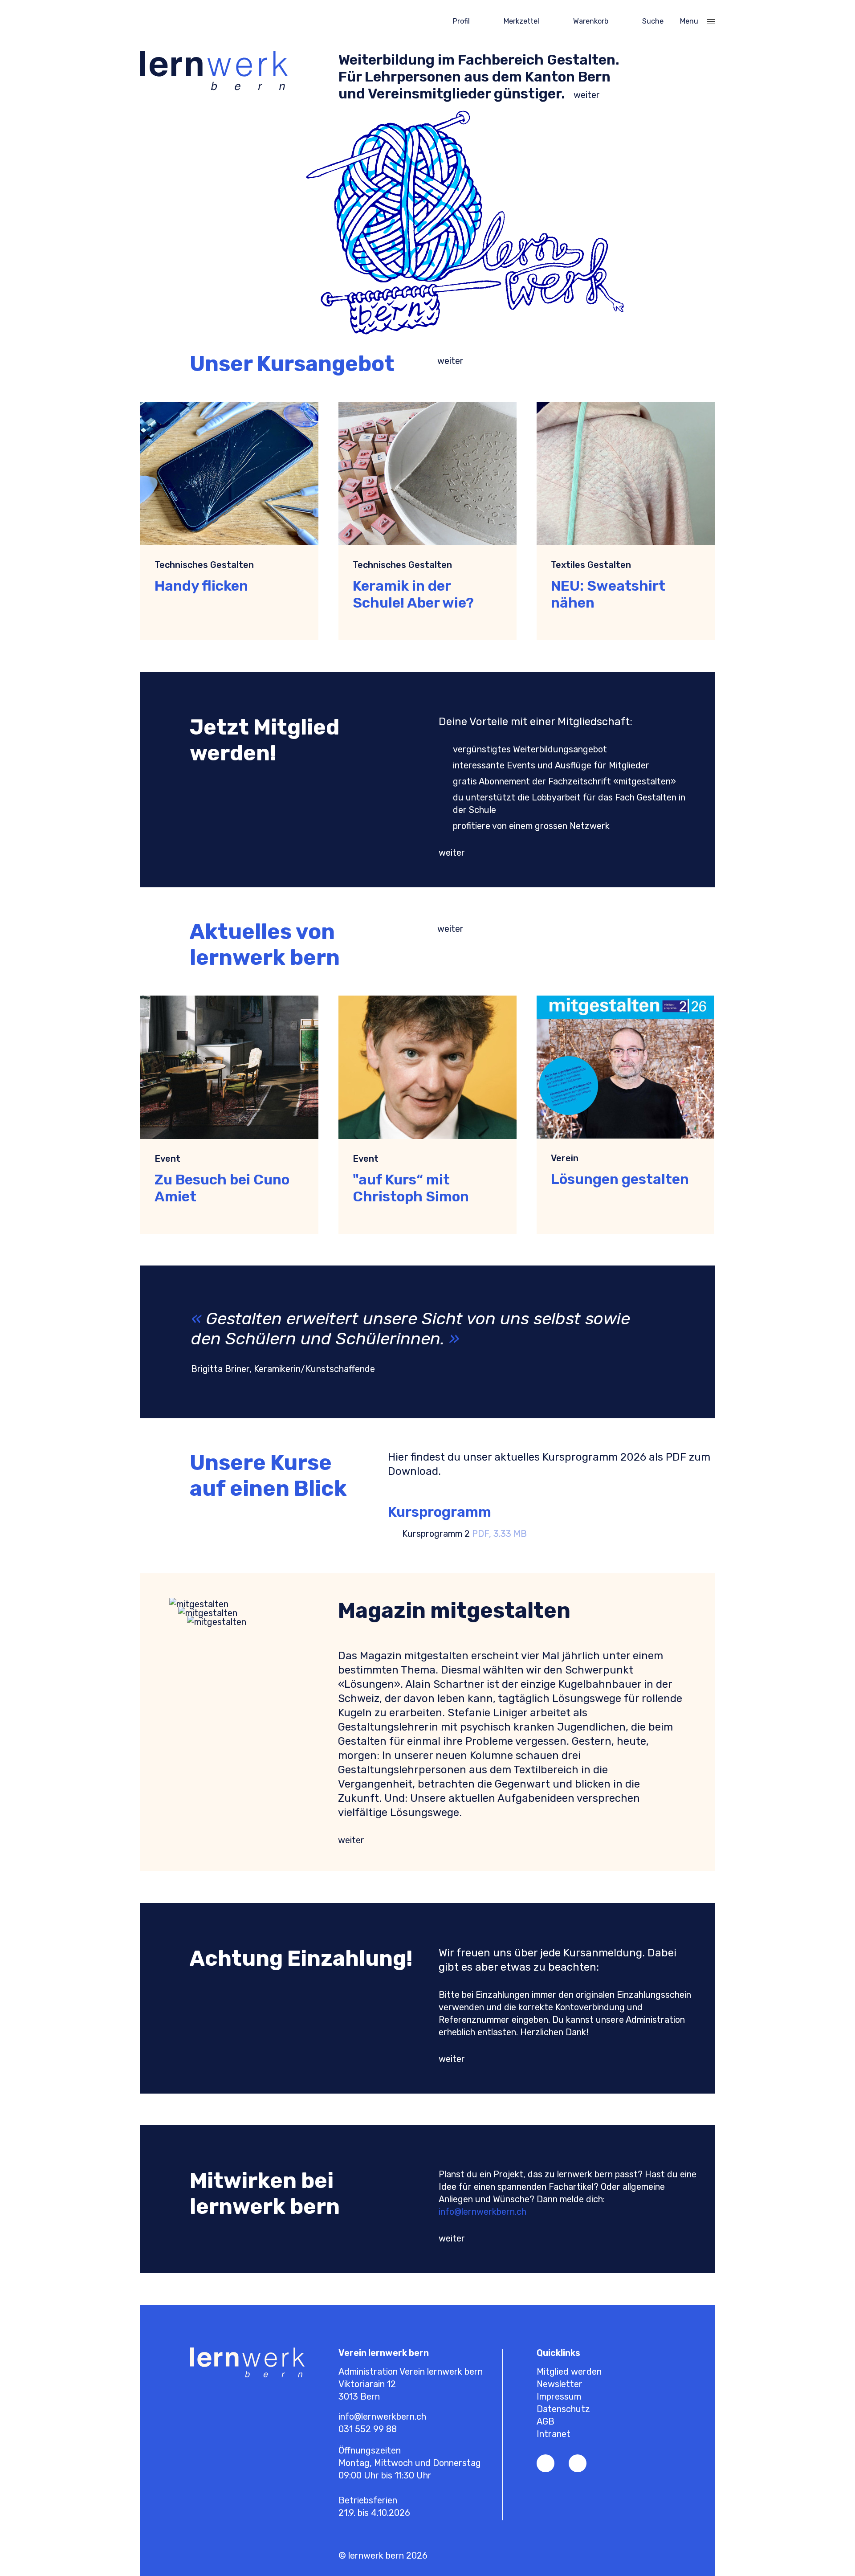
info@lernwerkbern (477, 2212)
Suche (653, 21)
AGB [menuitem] (546, 2421)
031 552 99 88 (368, 2429)
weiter (587, 95)
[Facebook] (546, 2463)
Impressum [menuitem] (559, 2396)
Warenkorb (591, 21)
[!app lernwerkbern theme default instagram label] (578, 2463)
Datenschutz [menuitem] (563, 2409)
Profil (461, 21)
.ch (521, 2212)
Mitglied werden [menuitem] (569, 2372)
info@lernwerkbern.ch (382, 2417)
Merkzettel (521, 21)
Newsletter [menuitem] (560, 2384)
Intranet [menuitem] (554, 2434)
